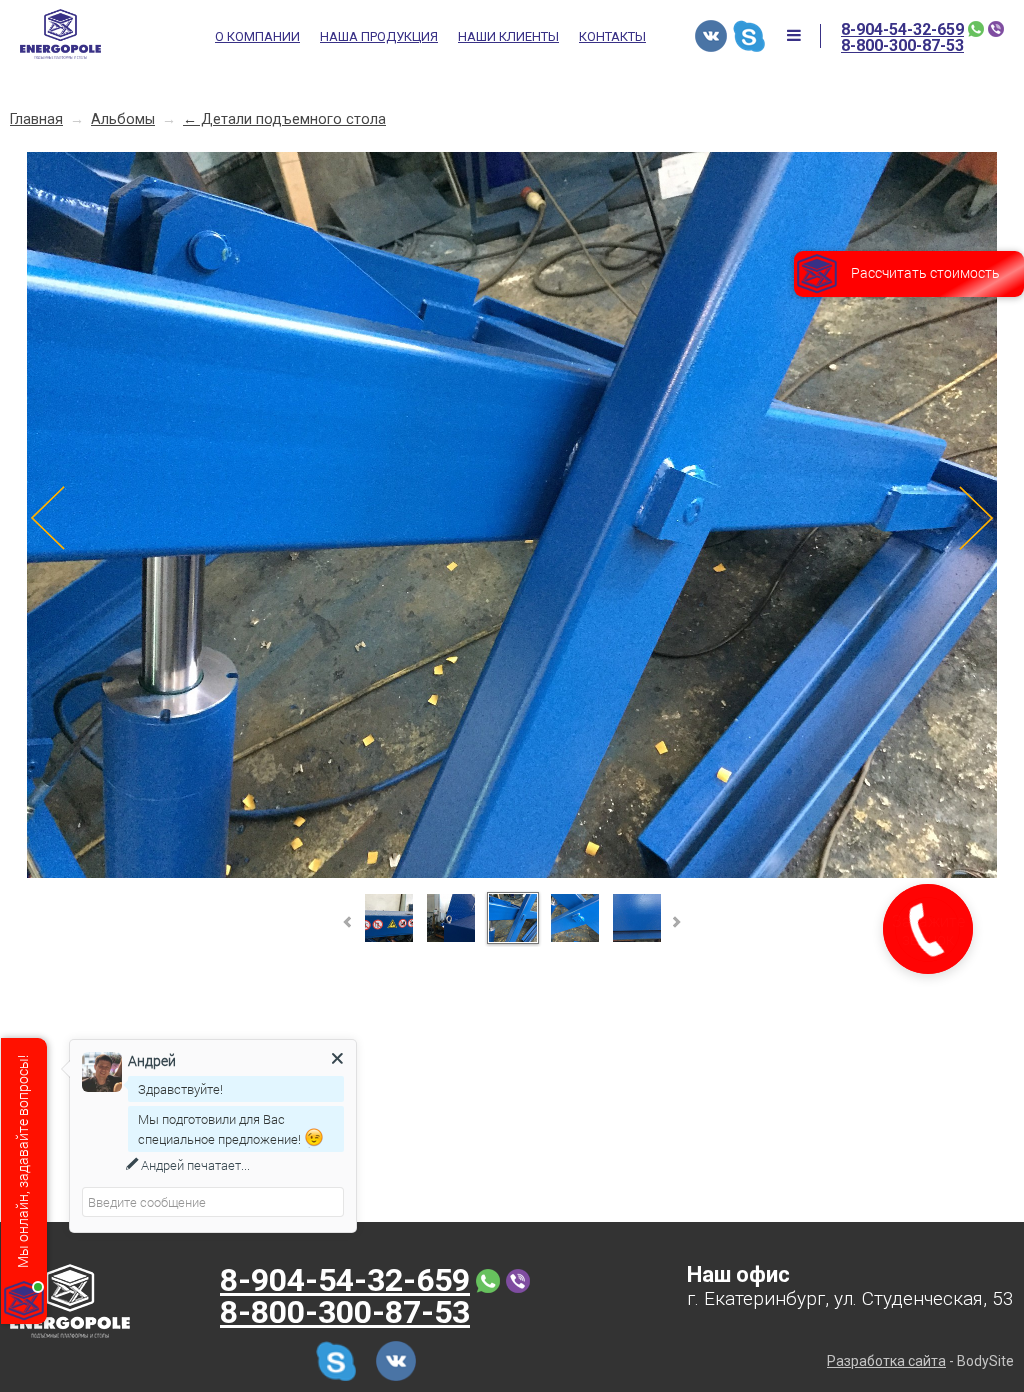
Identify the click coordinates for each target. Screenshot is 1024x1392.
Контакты (612, 37)
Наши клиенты (508, 37)
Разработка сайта (886, 1361)
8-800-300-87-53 (902, 46)
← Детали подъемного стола (284, 119)
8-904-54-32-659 (902, 30)
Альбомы (123, 119)
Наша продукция (379, 37)
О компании (257, 37)
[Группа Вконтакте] (711, 36)
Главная (36, 119)
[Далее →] (512, 874)
